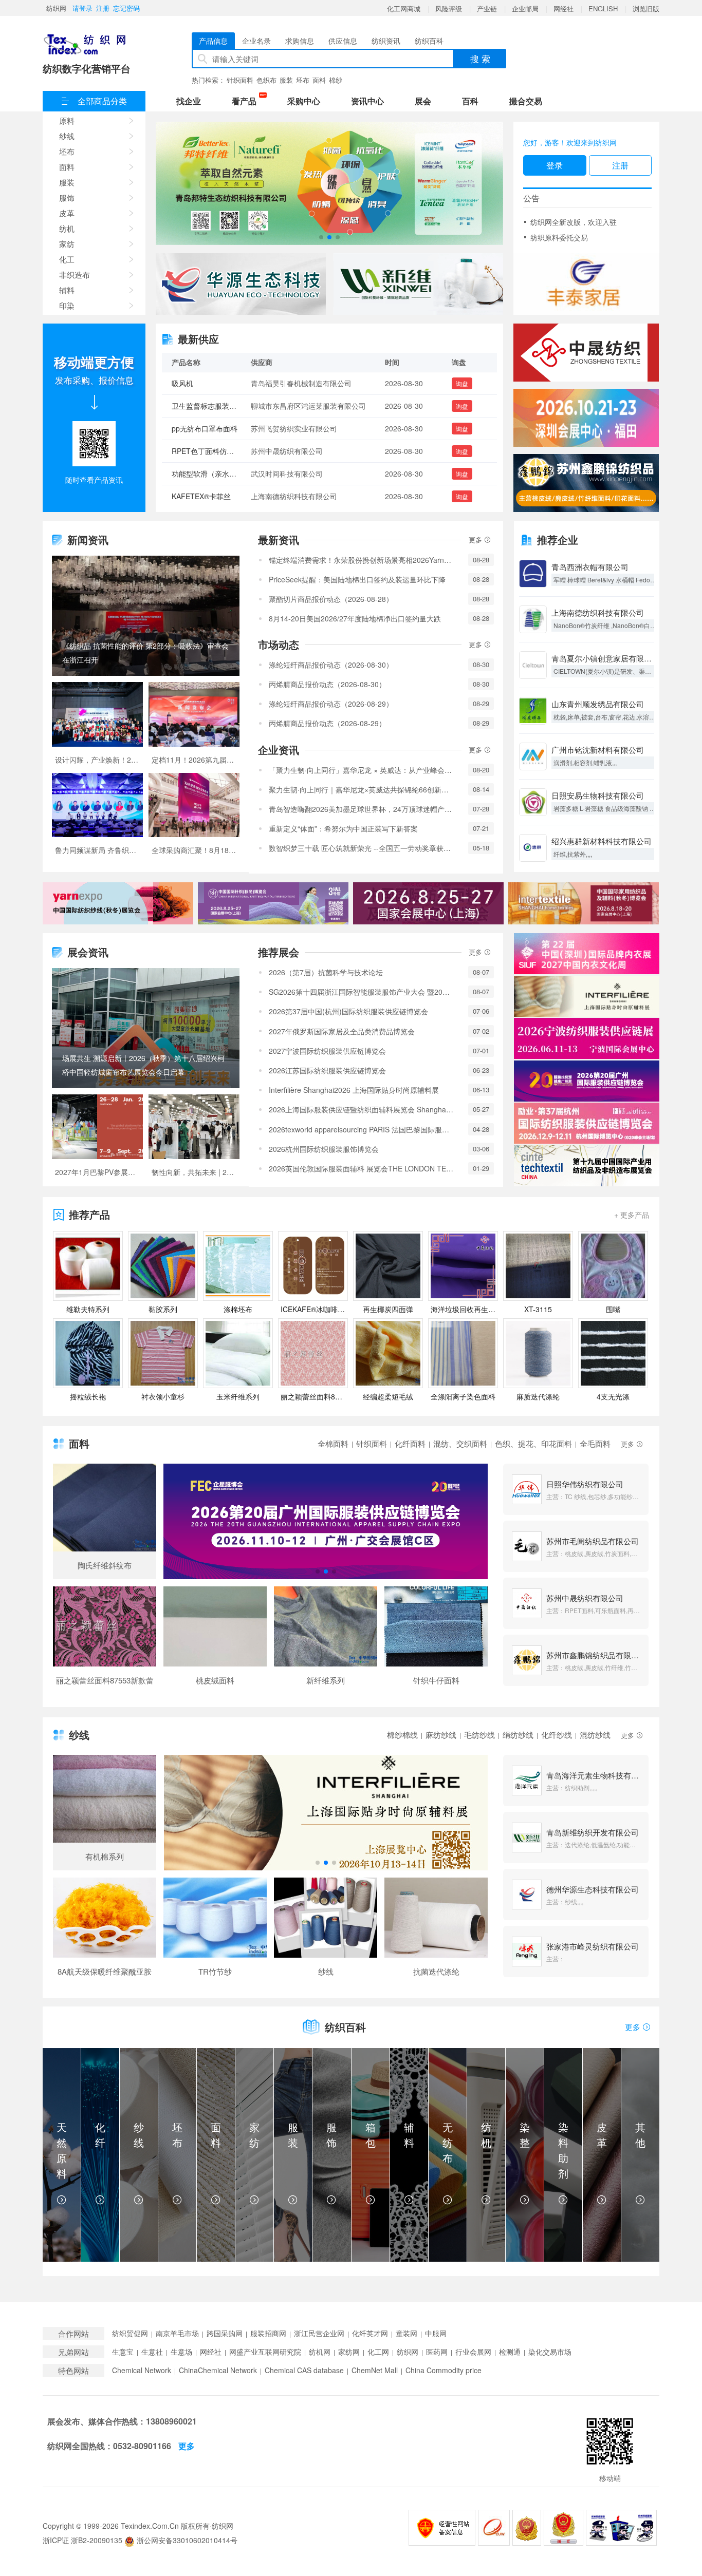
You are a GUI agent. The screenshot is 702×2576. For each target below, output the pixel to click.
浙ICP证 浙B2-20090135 (82, 2540)
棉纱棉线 (402, 1735)
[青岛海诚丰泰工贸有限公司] (586, 284)
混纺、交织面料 (460, 1443)
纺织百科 (429, 41)
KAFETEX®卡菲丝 (201, 451)
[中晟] (586, 353)
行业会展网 (473, 2352)
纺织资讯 (386, 41)
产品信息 (213, 41)
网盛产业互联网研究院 (265, 2352)
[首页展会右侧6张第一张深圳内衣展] (587, 954)
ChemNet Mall (375, 2370)
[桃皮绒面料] (215, 1640)
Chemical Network (142, 2370)
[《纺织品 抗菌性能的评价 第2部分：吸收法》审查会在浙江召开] (146, 616)
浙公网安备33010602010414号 (186, 2540)
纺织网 (56, 8)
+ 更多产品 (632, 1215)
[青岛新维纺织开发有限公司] (419, 284)
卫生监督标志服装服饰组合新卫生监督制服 (240, 496)
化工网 (378, 2352)
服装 (286, 80)
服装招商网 (268, 2333)
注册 (103, 8)
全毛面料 (595, 1443)
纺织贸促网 (130, 2333)
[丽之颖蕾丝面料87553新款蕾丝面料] (105, 1640)
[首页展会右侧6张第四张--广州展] (587, 1081)
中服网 (436, 2333)
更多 (476, 539)
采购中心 (304, 101)
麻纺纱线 (441, 1735)
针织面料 (240, 80)
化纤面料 (410, 1443)
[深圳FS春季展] (586, 418)
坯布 (303, 80)
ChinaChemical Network (218, 2370)
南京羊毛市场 (177, 2333)
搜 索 (480, 58)
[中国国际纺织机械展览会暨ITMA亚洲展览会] (329, 184)
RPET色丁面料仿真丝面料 (214, 406)
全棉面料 (333, 1443)
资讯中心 (367, 101)
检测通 (510, 2352)
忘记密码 (126, 8)
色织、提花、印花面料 (533, 1443)
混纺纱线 (595, 1735)
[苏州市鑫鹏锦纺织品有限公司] (586, 483)
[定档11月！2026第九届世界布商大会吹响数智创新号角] (194, 727)
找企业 (189, 101)
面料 (319, 80)
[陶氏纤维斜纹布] (105, 1521)
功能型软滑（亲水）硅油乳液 (218, 428)
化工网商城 (404, 8)
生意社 (152, 2352)
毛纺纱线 (479, 1735)
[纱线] (326, 1931)
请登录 (82, 8)
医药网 (437, 2352)
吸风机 (182, 473)
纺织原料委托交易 (559, 237)
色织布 (266, 80)
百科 (470, 101)
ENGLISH (603, 8)
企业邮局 (525, 8)
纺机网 (320, 2352)
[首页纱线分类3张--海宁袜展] (326, 1813)
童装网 (407, 2333)
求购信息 (300, 41)
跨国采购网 (225, 2333)
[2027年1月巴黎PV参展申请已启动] (97, 1140)
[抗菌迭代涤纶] (436, 1931)
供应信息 (343, 41)
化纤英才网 (370, 2333)
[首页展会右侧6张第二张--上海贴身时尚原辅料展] (587, 996)
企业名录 (256, 41)
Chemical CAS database (304, 2370)
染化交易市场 (550, 2352)
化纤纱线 (557, 1735)
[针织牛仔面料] (436, 1640)
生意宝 (123, 2352)
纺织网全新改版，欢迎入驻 (574, 222)
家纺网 (349, 2352)
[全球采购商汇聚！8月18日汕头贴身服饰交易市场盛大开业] (194, 818)
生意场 (181, 2352)
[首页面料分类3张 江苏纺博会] (326, 1522)
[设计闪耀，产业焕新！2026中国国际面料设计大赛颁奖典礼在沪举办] (97, 727)
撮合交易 (526, 101)
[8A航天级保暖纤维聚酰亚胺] (105, 1931)
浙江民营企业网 (319, 2333)
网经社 (564, 8)
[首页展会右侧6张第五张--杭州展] (587, 1123)
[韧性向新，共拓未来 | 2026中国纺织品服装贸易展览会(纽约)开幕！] (194, 1140)
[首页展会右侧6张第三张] (587, 1038)
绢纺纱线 (518, 1735)
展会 (423, 101)
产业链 (487, 8)
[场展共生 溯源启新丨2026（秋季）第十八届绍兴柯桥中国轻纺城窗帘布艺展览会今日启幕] (146, 1028)
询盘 (462, 383)
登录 (555, 165)
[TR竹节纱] (215, 1931)
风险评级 (449, 8)
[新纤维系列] (326, 1640)
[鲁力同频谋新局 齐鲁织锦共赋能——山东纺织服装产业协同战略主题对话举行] (97, 818)
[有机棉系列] (105, 1813)
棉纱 (336, 80)
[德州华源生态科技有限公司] (241, 284)
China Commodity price (444, 2370)
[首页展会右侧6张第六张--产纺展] (587, 1166)
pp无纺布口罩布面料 (205, 383)
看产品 (247, 100)
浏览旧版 (646, 8)
